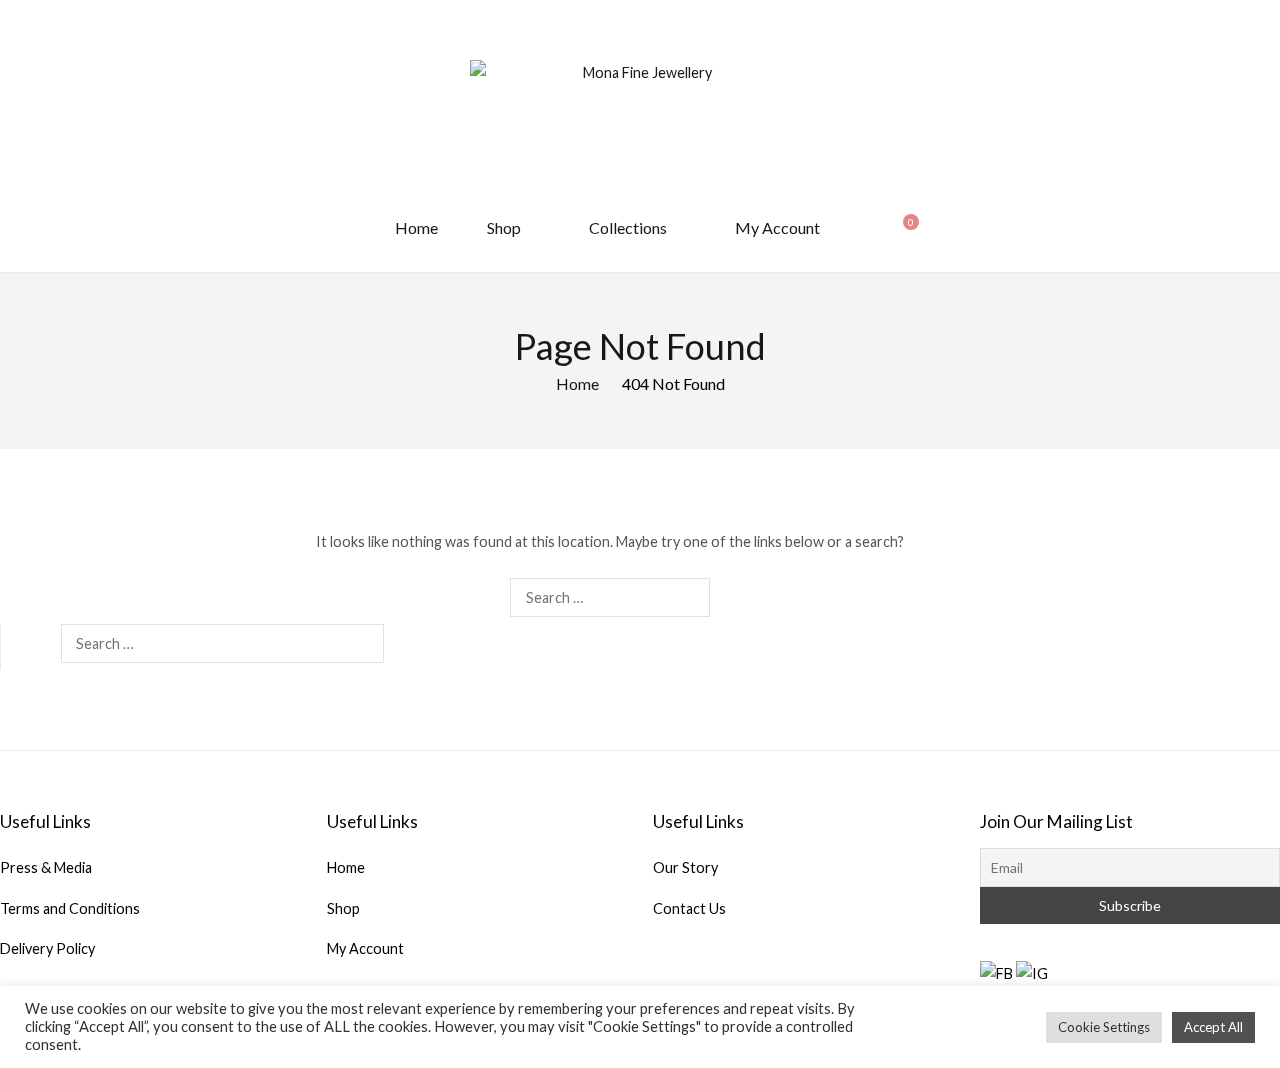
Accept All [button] (1213, 1027)
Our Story (685, 867)
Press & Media (46, 867)
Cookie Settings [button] (1104, 1027)
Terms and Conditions (70, 908)
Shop (504, 227)
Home (416, 227)
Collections (628, 227)
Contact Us (689, 908)
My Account (777, 227)
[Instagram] (1032, 972)
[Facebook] (996, 972)
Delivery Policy (47, 948)
